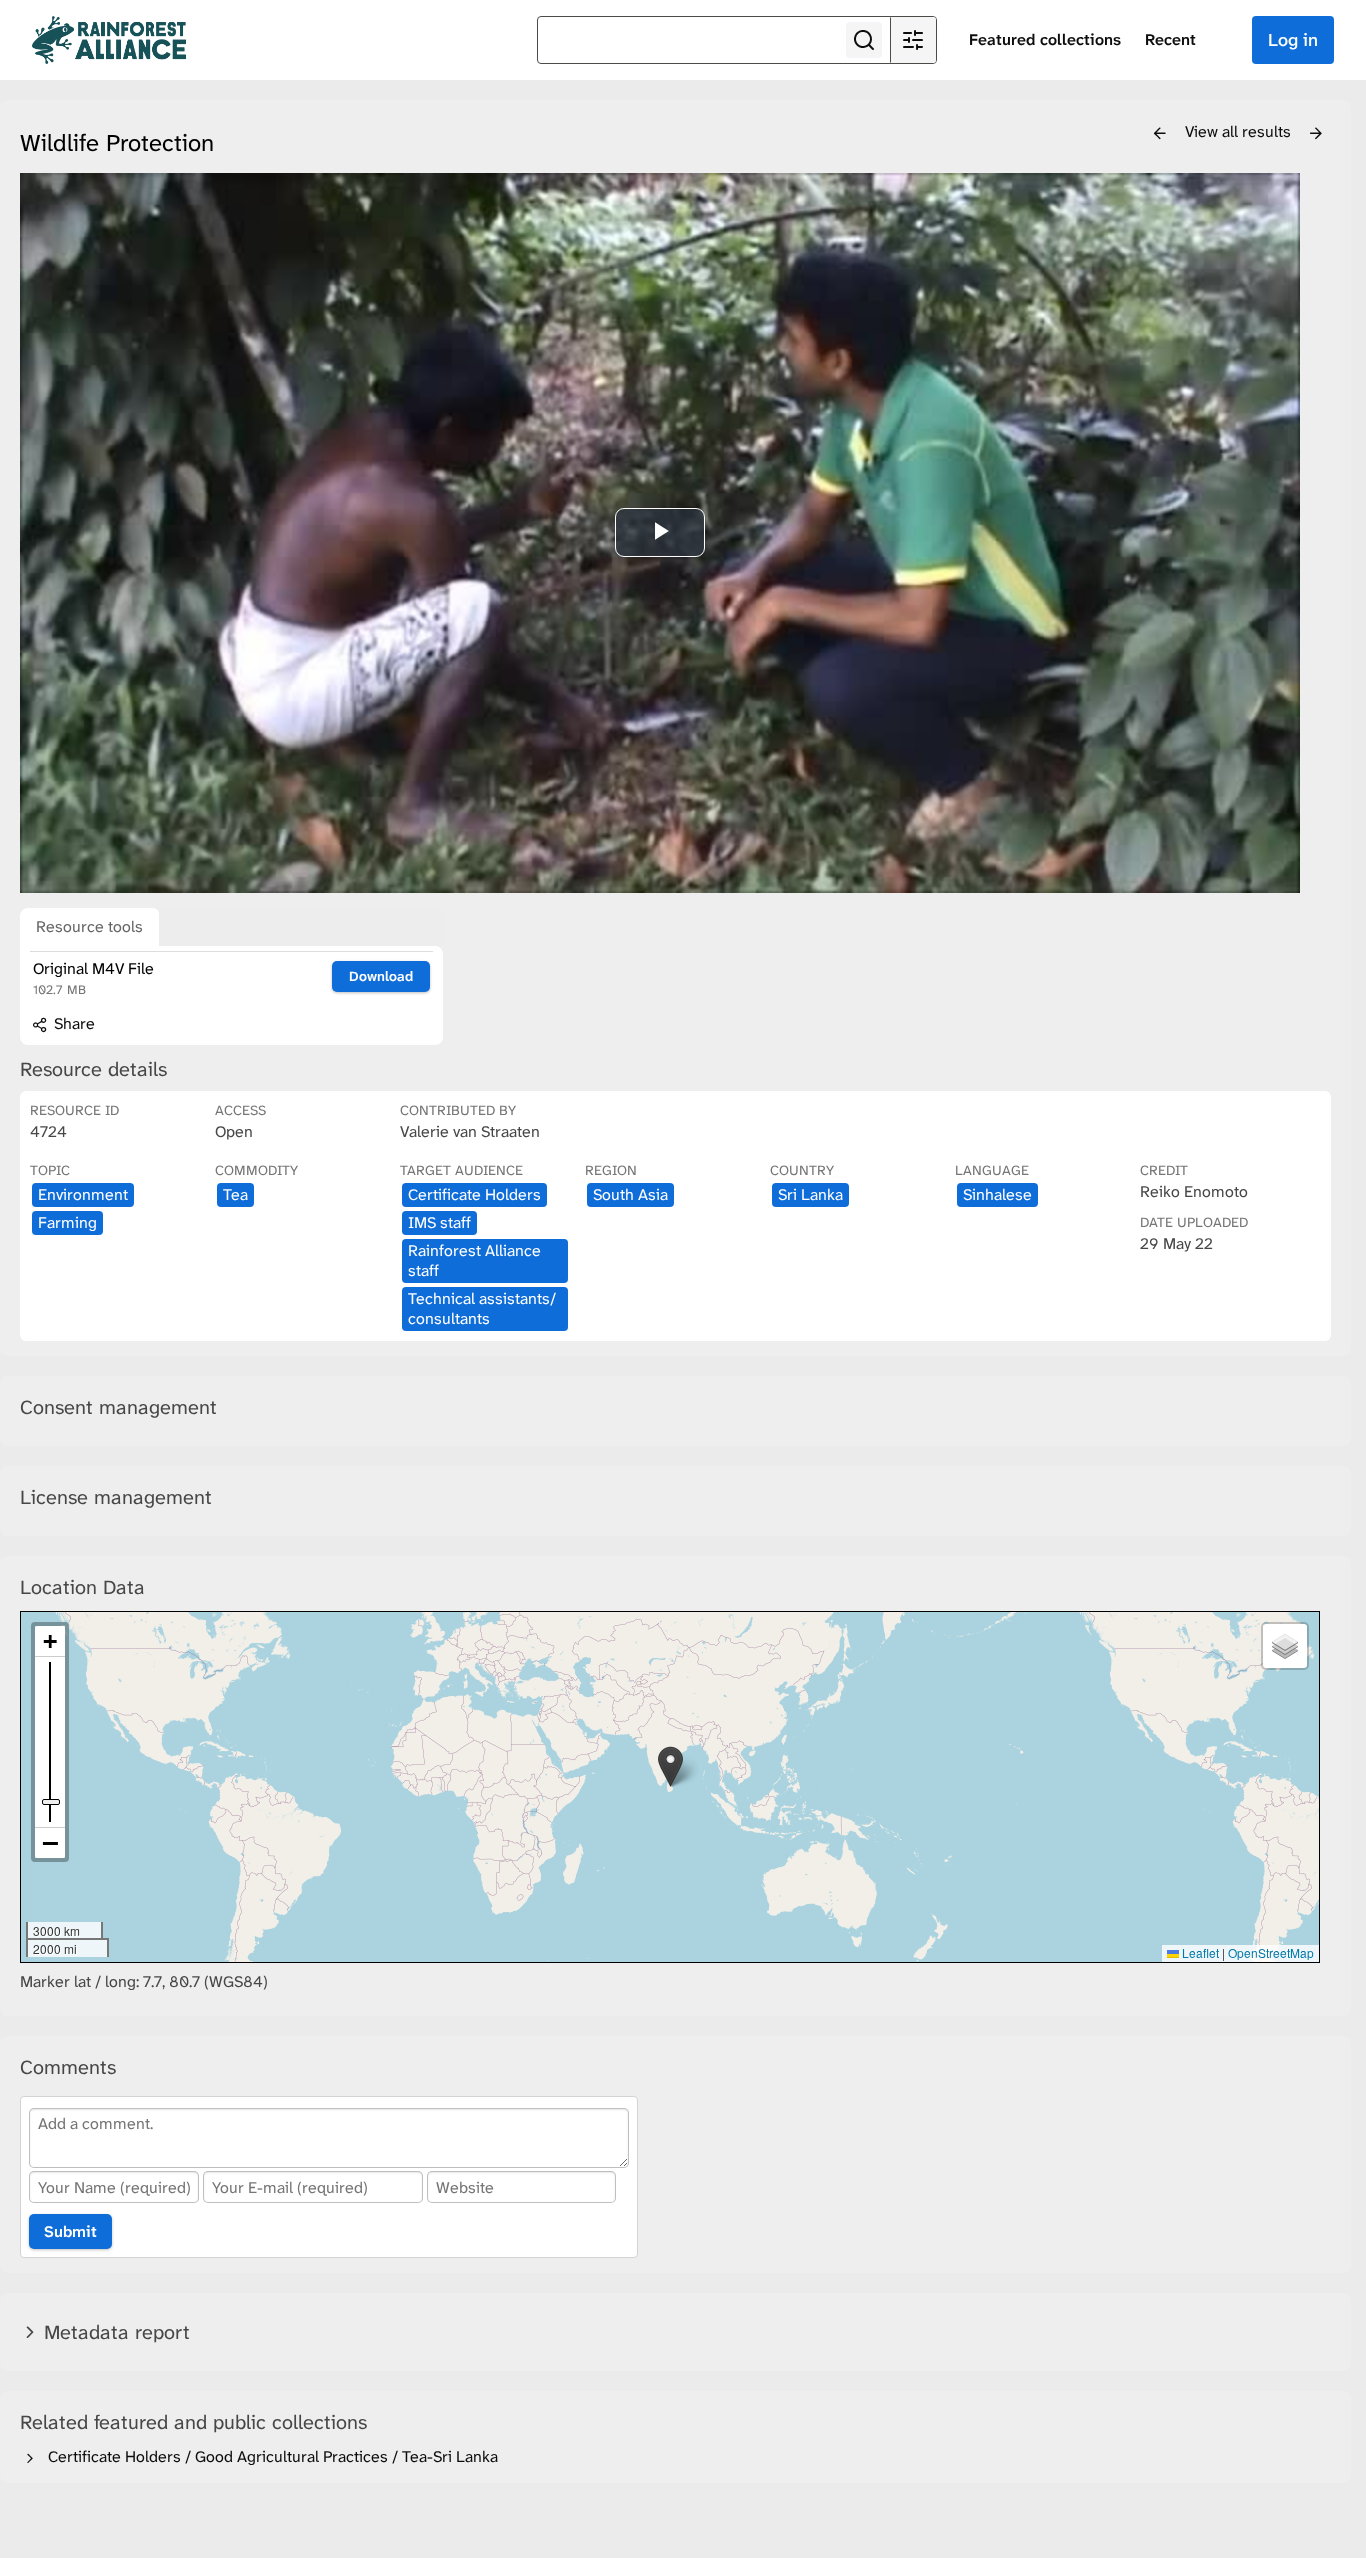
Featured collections (1045, 39)
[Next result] (1316, 134)
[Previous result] (1160, 134)
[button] (670, 1766)
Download (381, 976)
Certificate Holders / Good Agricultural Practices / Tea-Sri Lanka (269, 2456)
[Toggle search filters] (913, 40)
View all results (1240, 131)
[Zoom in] (50, 1641)
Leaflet (1199, 1952)
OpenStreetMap (1271, 1952)
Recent (1170, 39)
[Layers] (1285, 1646)
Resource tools (89, 926)
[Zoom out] (50, 1843)
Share (72, 1023)
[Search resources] (864, 40)
